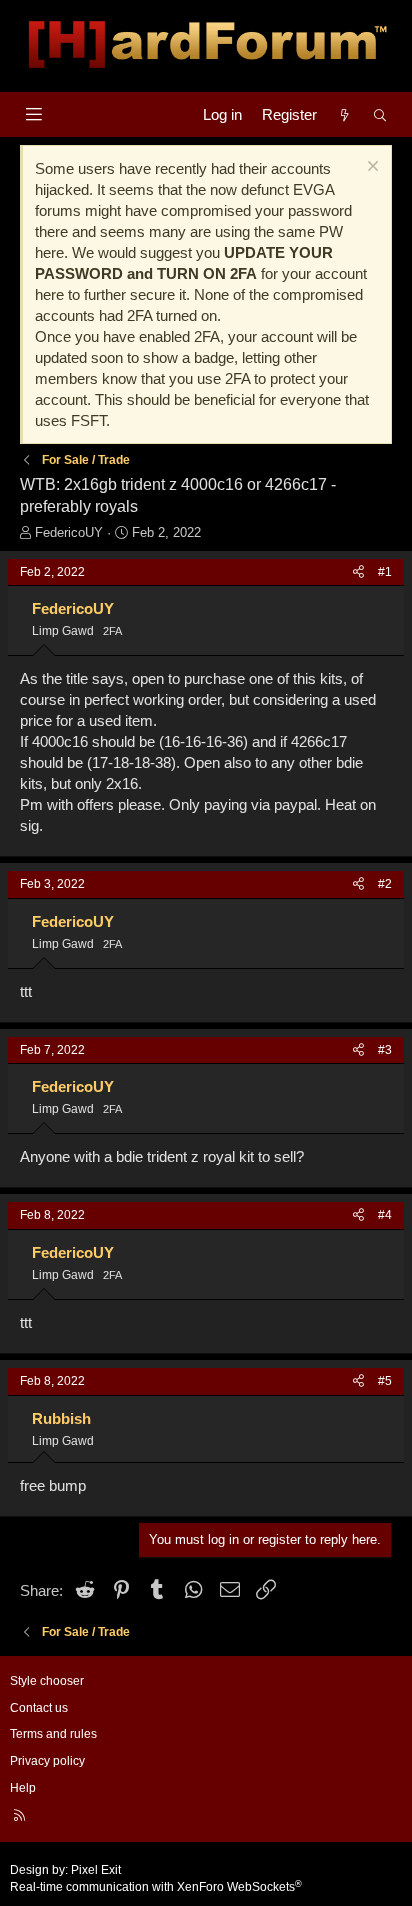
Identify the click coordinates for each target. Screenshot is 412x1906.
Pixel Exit (96, 1870)
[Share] (358, 572)
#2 (385, 884)
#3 (385, 1050)
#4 (385, 1215)
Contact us (39, 1708)
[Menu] (33, 114)
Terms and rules (53, 1734)
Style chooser (47, 1681)
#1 (385, 572)
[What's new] (344, 114)
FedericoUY (69, 532)
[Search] (380, 114)
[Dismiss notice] (370, 168)
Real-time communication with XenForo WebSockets (156, 1887)
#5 (385, 1381)
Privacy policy (47, 1761)
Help (23, 1788)
